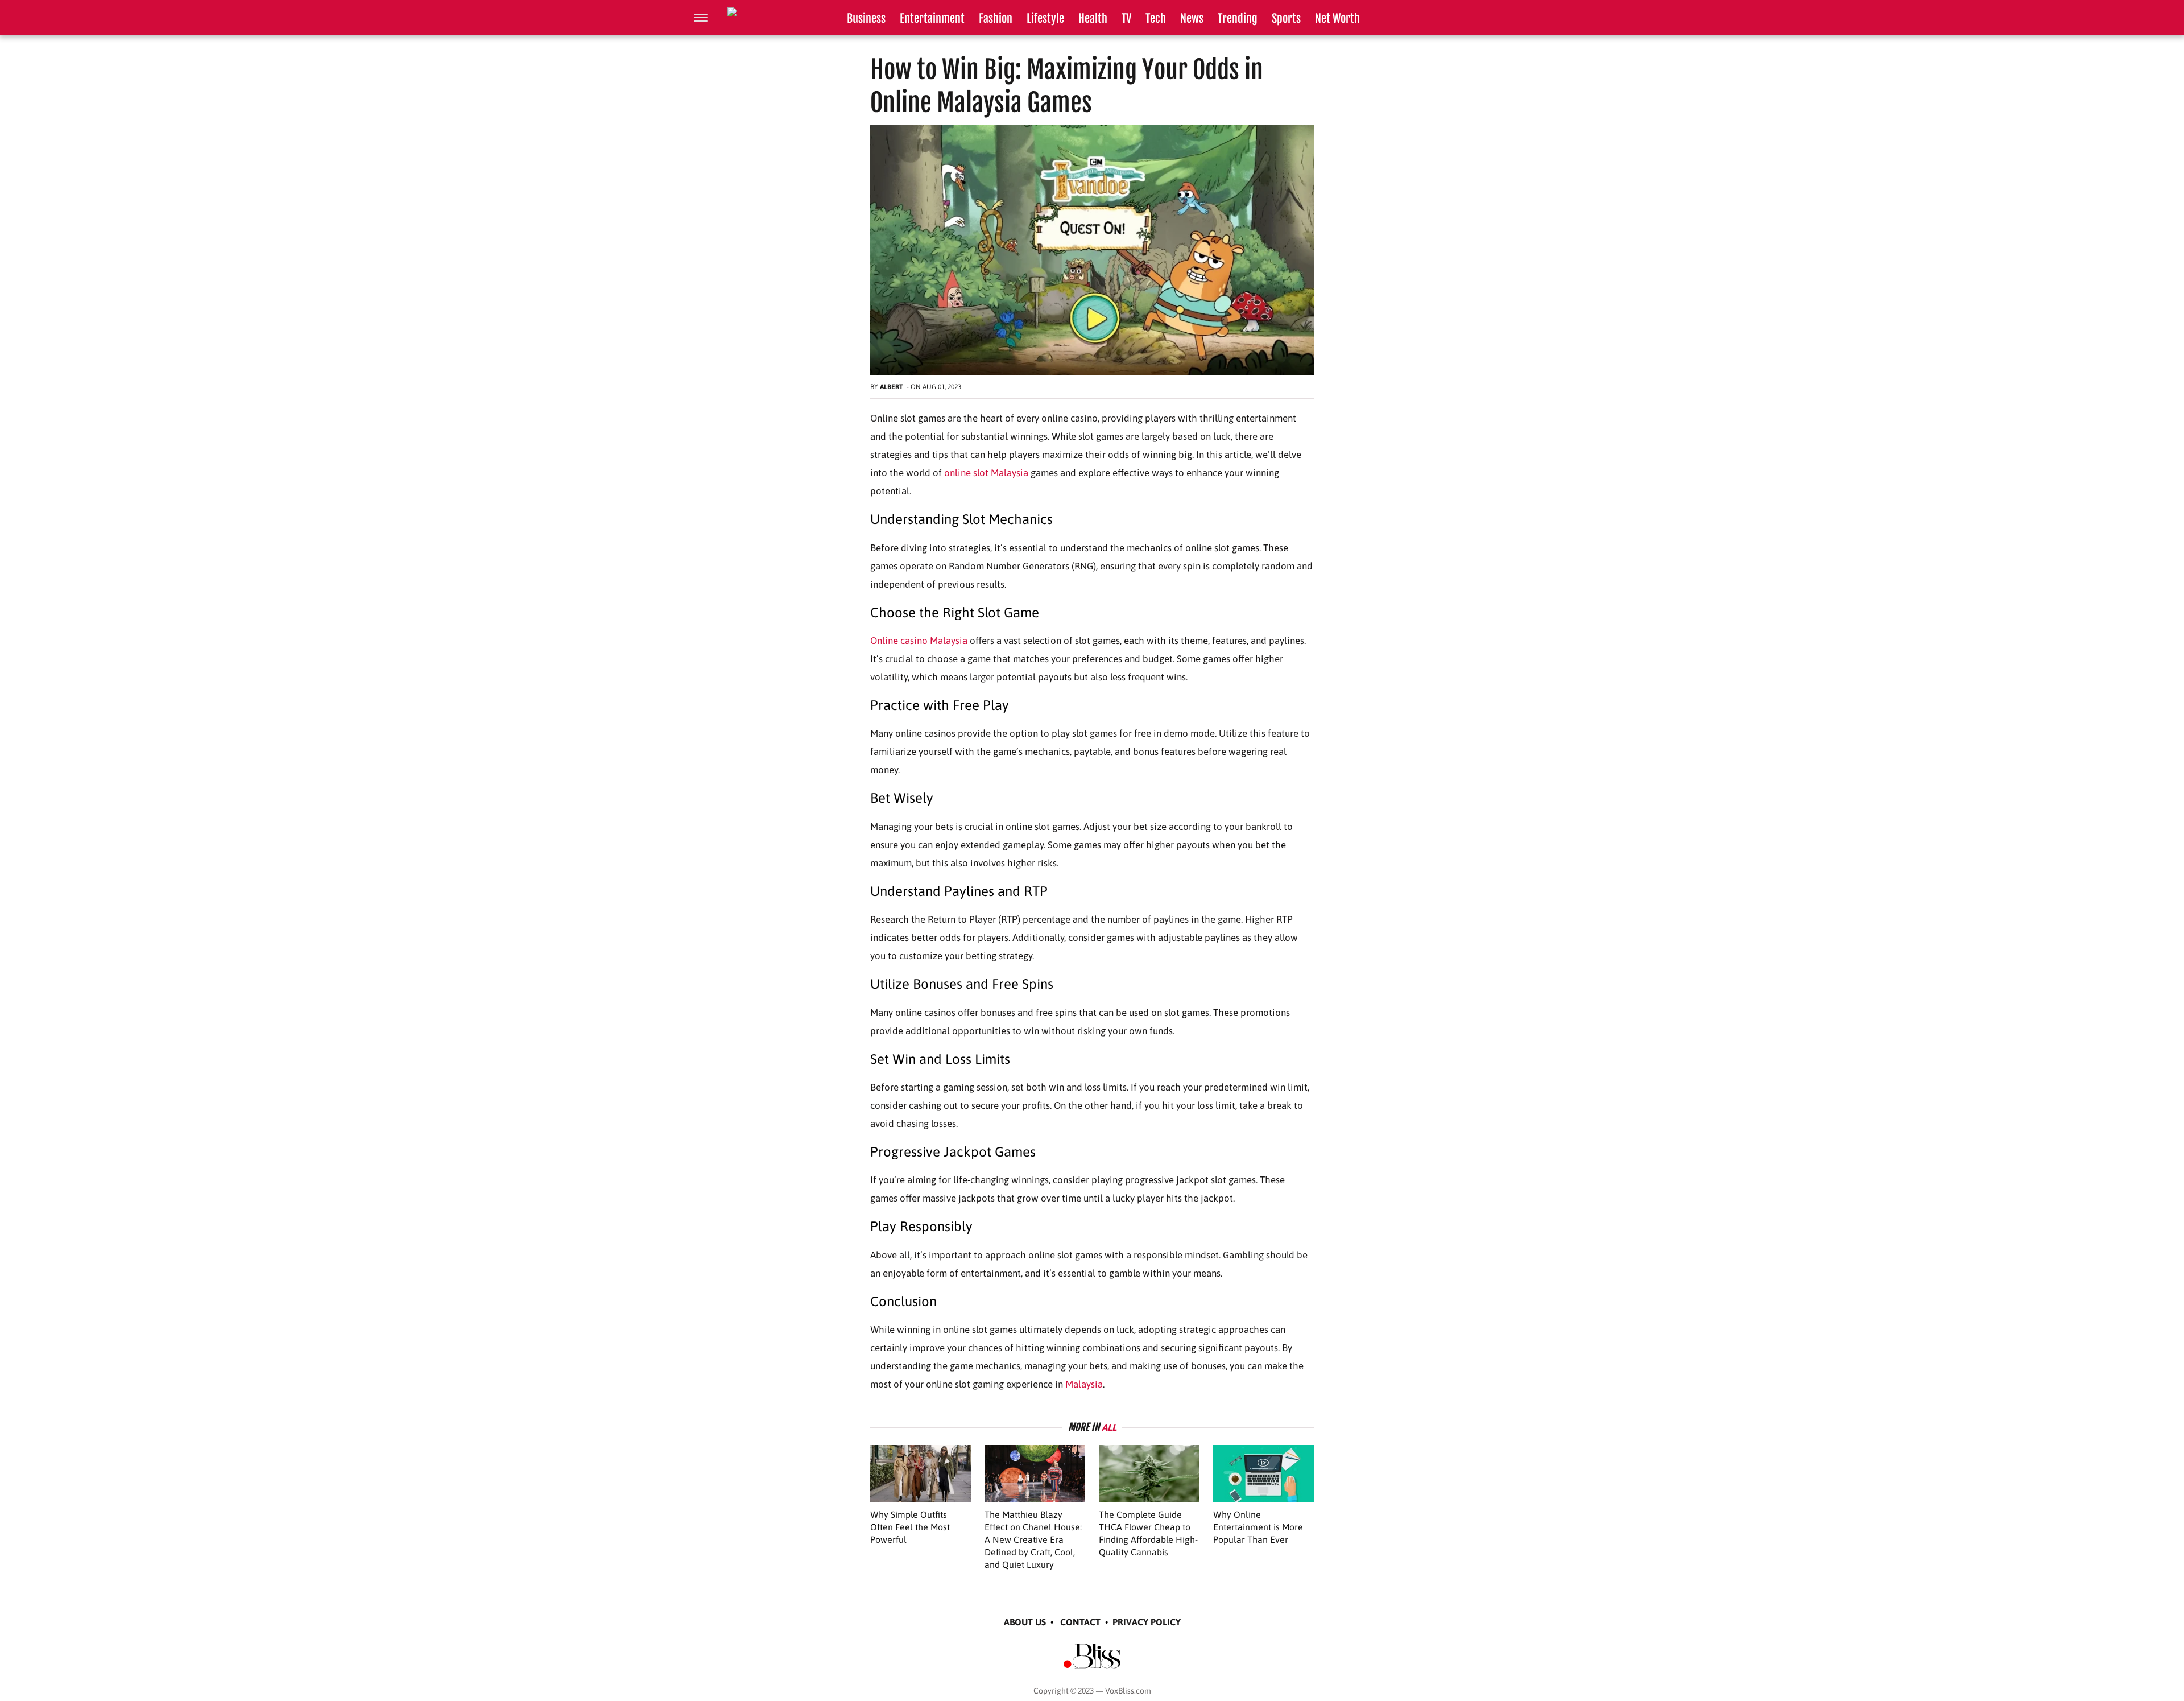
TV (1126, 18)
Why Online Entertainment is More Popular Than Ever (1258, 1527)
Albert (892, 387)
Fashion (996, 18)
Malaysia (1084, 1384)
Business (866, 18)
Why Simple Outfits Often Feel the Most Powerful (910, 1527)
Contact (1080, 1622)
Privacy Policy (1147, 1622)
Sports (1286, 18)
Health (1093, 18)
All (1109, 1427)
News (1192, 18)
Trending (1238, 18)
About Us (1025, 1622)
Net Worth (1337, 18)
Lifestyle (1045, 18)
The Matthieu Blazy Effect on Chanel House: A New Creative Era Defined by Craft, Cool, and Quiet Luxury (1033, 1539)
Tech (1156, 18)
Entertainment (932, 18)
